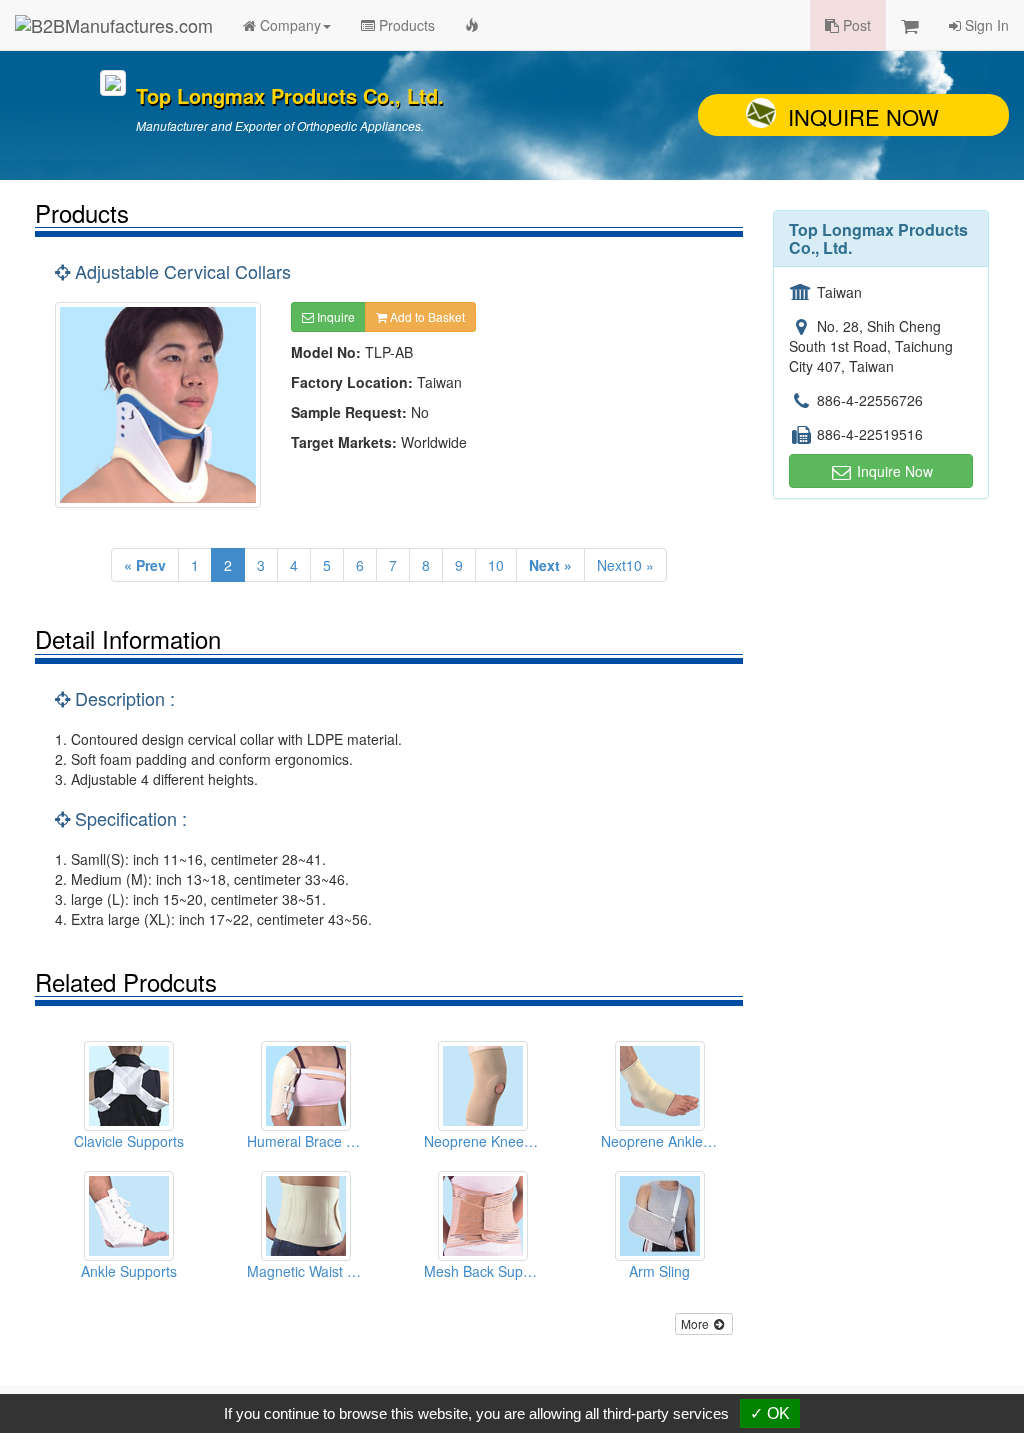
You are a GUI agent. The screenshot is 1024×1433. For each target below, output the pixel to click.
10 (496, 565)
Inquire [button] (334, 316)
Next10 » (625, 565)
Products (405, 25)
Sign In (985, 25)
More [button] (696, 1323)
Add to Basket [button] (426, 316)
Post (855, 25)
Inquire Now (863, 116)
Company (288, 25)
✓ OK (770, 1413)
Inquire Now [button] (893, 471)
